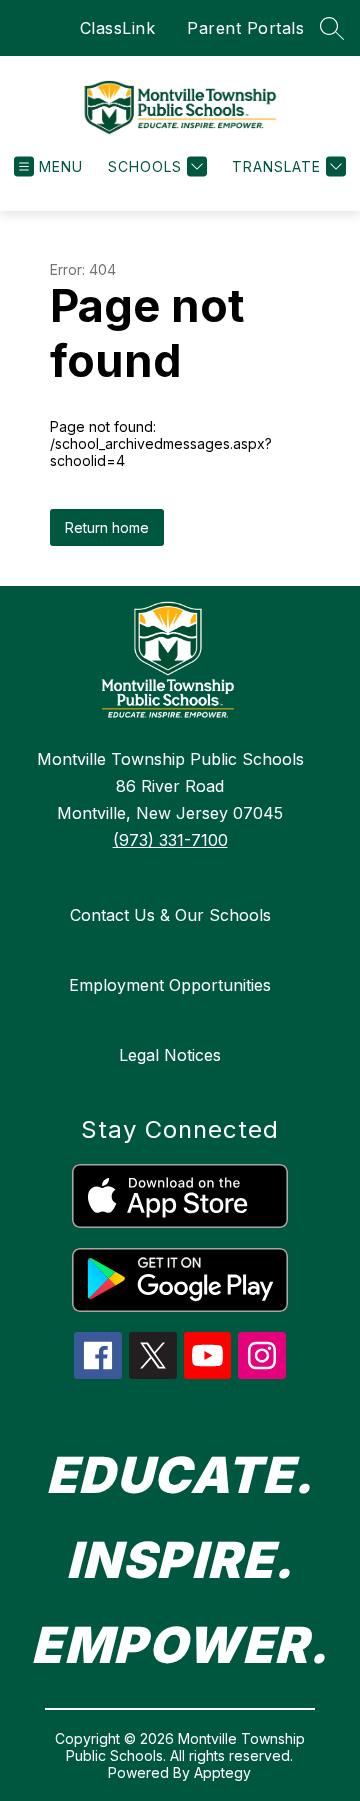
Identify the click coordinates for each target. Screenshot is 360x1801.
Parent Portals (245, 28)
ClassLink (118, 28)
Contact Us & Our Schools (170, 915)
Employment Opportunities (170, 985)
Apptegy (222, 1772)
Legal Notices (170, 1055)
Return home (107, 527)
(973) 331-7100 (170, 840)
